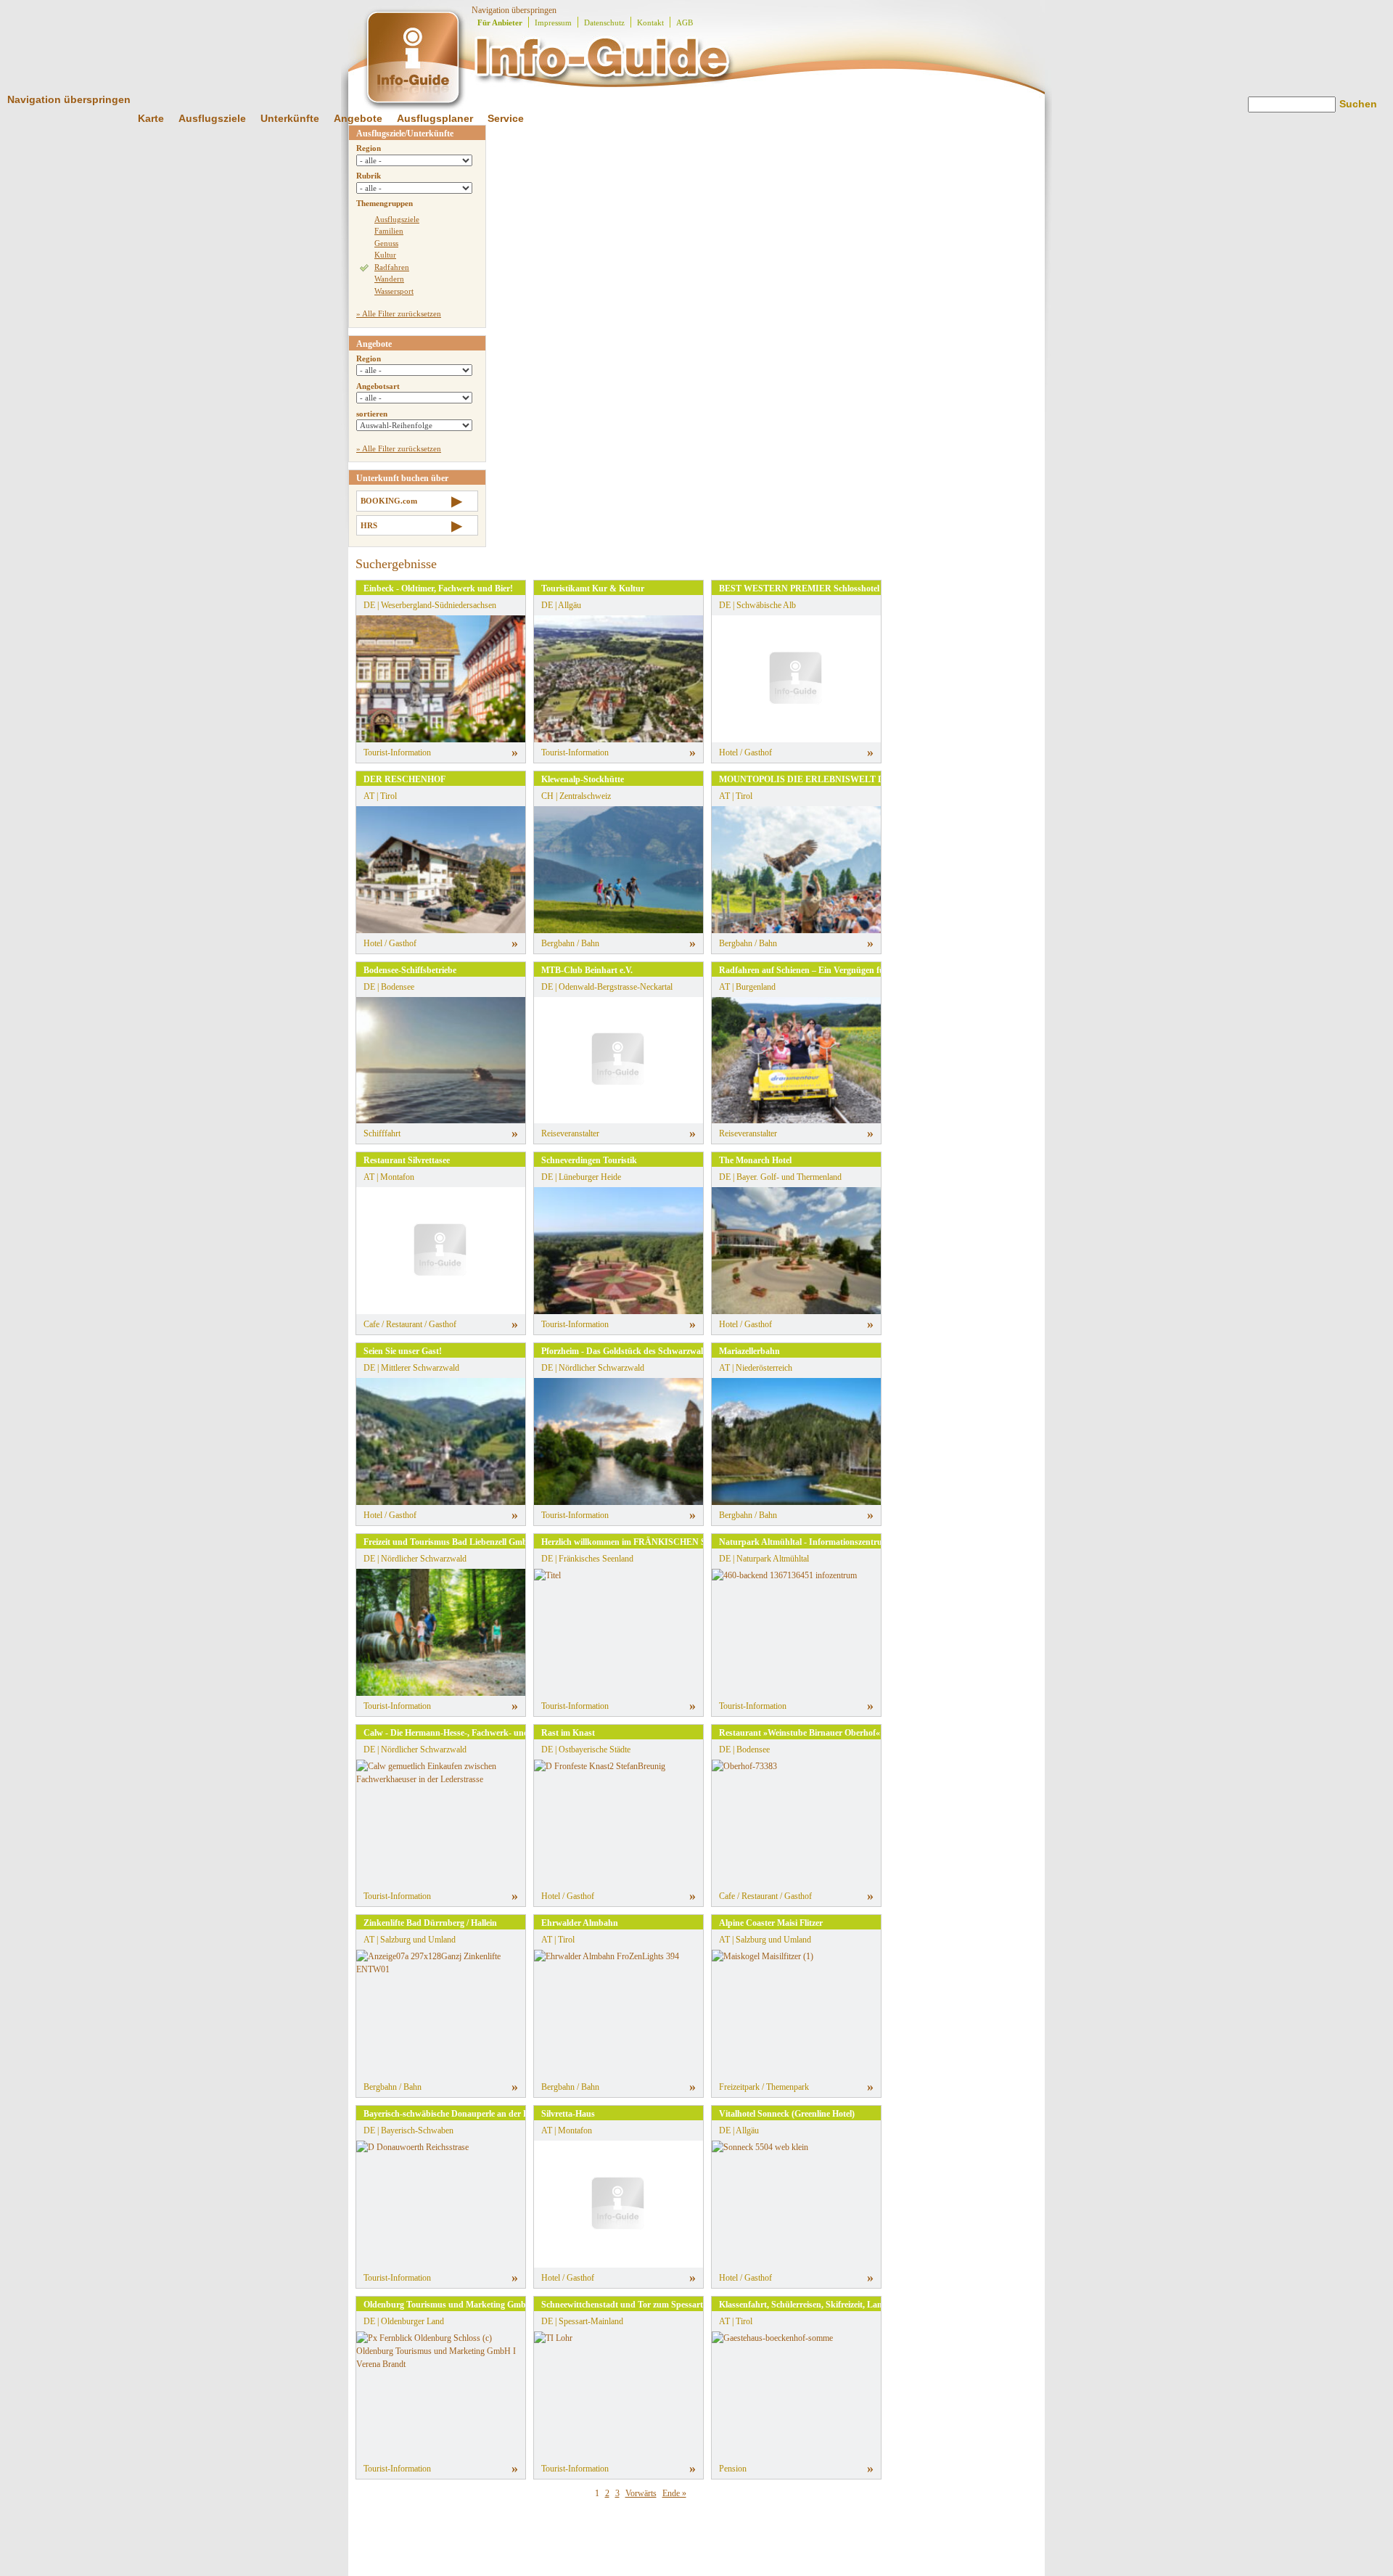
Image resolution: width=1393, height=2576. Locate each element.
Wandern (389, 279)
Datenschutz (604, 22)
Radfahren (392, 267)
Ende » (674, 2493)
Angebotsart (378, 386)
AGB (685, 22)
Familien (389, 231)
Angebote (358, 118)
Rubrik (369, 176)
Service (506, 118)
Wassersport (394, 291)
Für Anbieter (500, 22)
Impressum (553, 22)
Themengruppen (385, 203)
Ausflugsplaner (435, 118)
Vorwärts (641, 2493)
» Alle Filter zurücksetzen (399, 313)
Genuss (386, 243)
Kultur (385, 255)
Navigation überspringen (514, 10)
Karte (151, 118)
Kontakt (650, 22)
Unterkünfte (290, 118)
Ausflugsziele (212, 118)
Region (369, 148)
